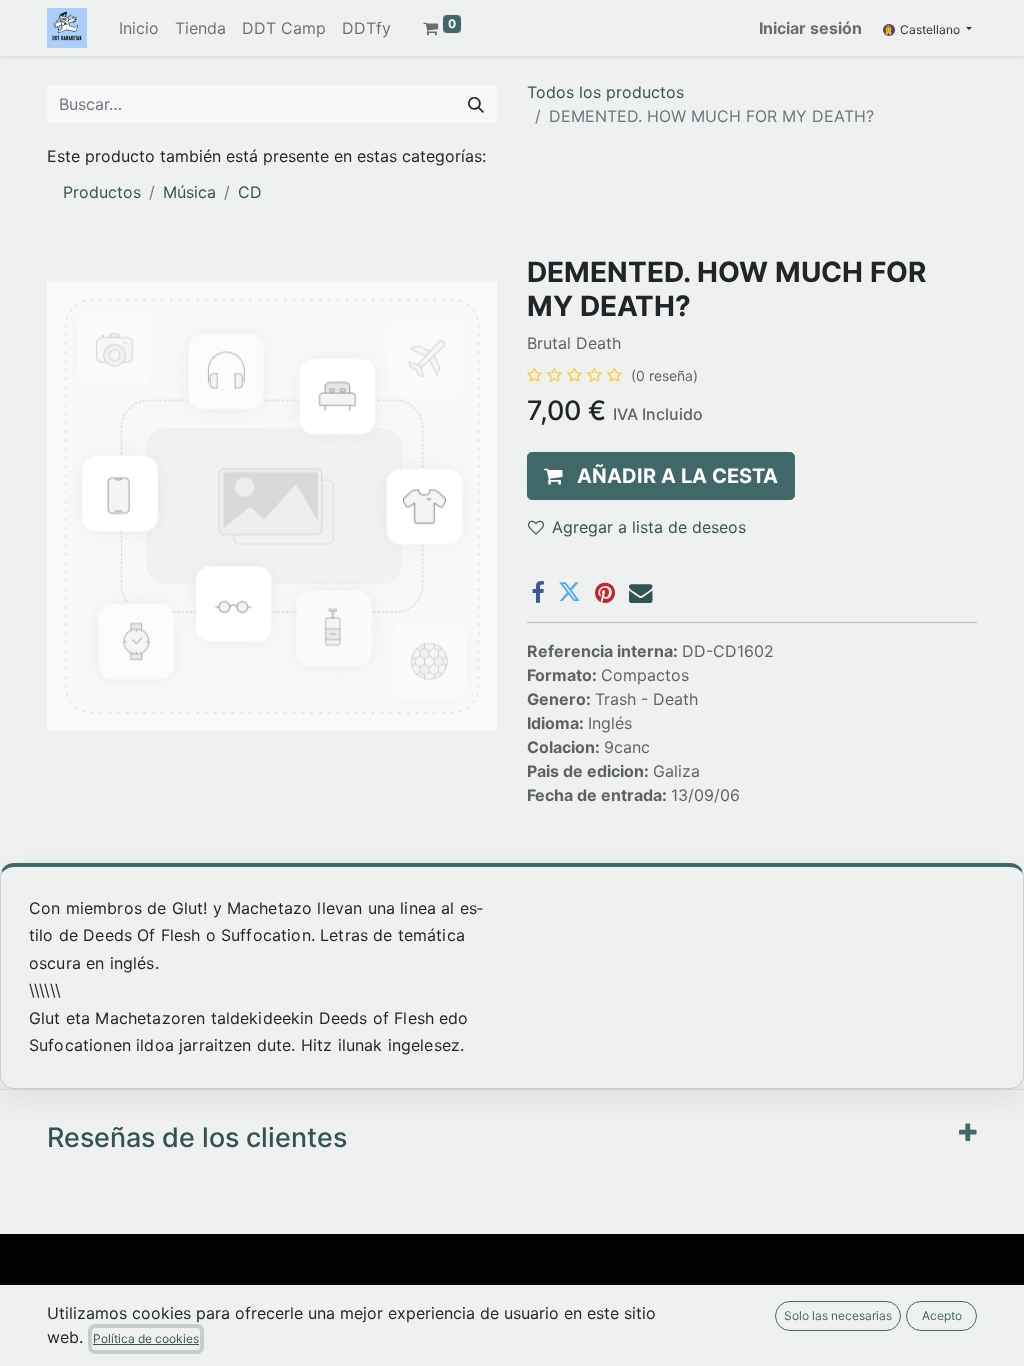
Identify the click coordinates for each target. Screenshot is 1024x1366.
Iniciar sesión (810, 28)
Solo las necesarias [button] (838, 1315)
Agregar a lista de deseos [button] (649, 527)
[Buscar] (476, 104)
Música (189, 192)
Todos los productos (605, 92)
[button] (661, 476)
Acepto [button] (942, 1315)
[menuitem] (139, 28)
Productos (102, 192)
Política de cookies (146, 1338)
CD (250, 192)
